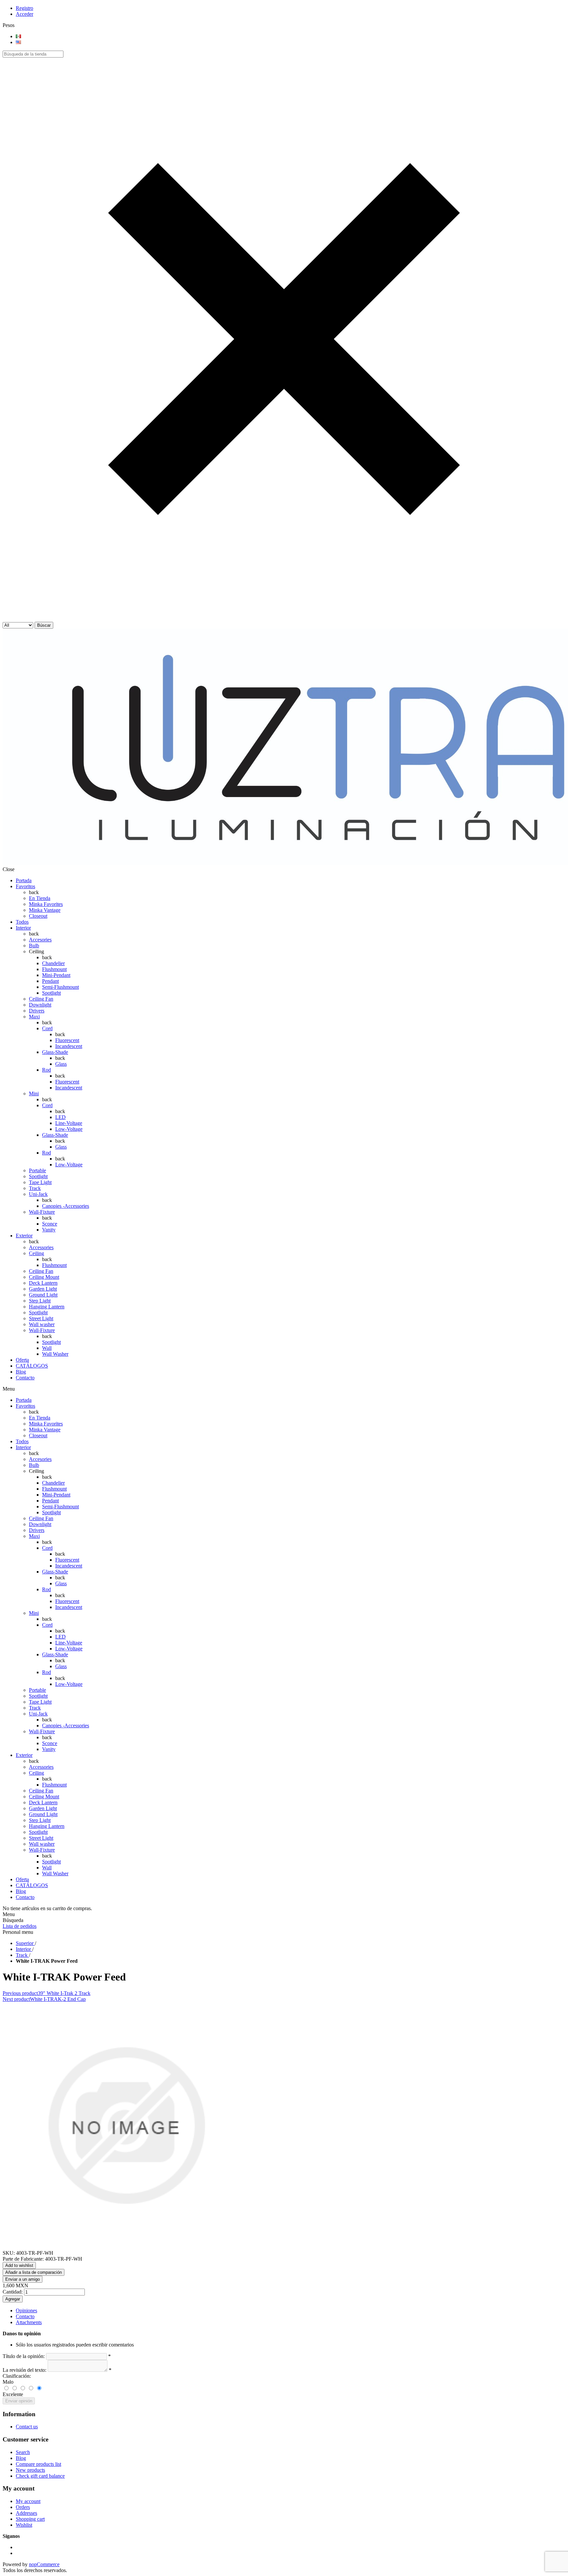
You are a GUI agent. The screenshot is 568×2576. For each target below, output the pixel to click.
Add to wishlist (19, 2265)
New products (30, 2470)
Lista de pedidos (20, 1926)
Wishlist (24, 2525)
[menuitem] (291, 2427)
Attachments (29, 2322)
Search (23, 2452)
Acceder (24, 14)
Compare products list (38, 2464)
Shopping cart (30, 2519)
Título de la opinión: (24, 2356)
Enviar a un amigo (23, 2279)
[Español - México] (18, 36)
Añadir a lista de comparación (34, 2272)
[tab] (291, 2311)
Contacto (25, 2316)
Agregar (13, 2299)
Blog (21, 2458)
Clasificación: (17, 2376)
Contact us (27, 2427)
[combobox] (33, 54)
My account (28, 2501)
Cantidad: (13, 2292)
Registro (24, 8)
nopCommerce (44, 2564)
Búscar (44, 625)
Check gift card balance (40, 2476)
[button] (284, 619)
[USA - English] (18, 42)
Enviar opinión (19, 2401)
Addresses (26, 2513)
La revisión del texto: (24, 2370)
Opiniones (26, 2310)
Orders (23, 2507)
